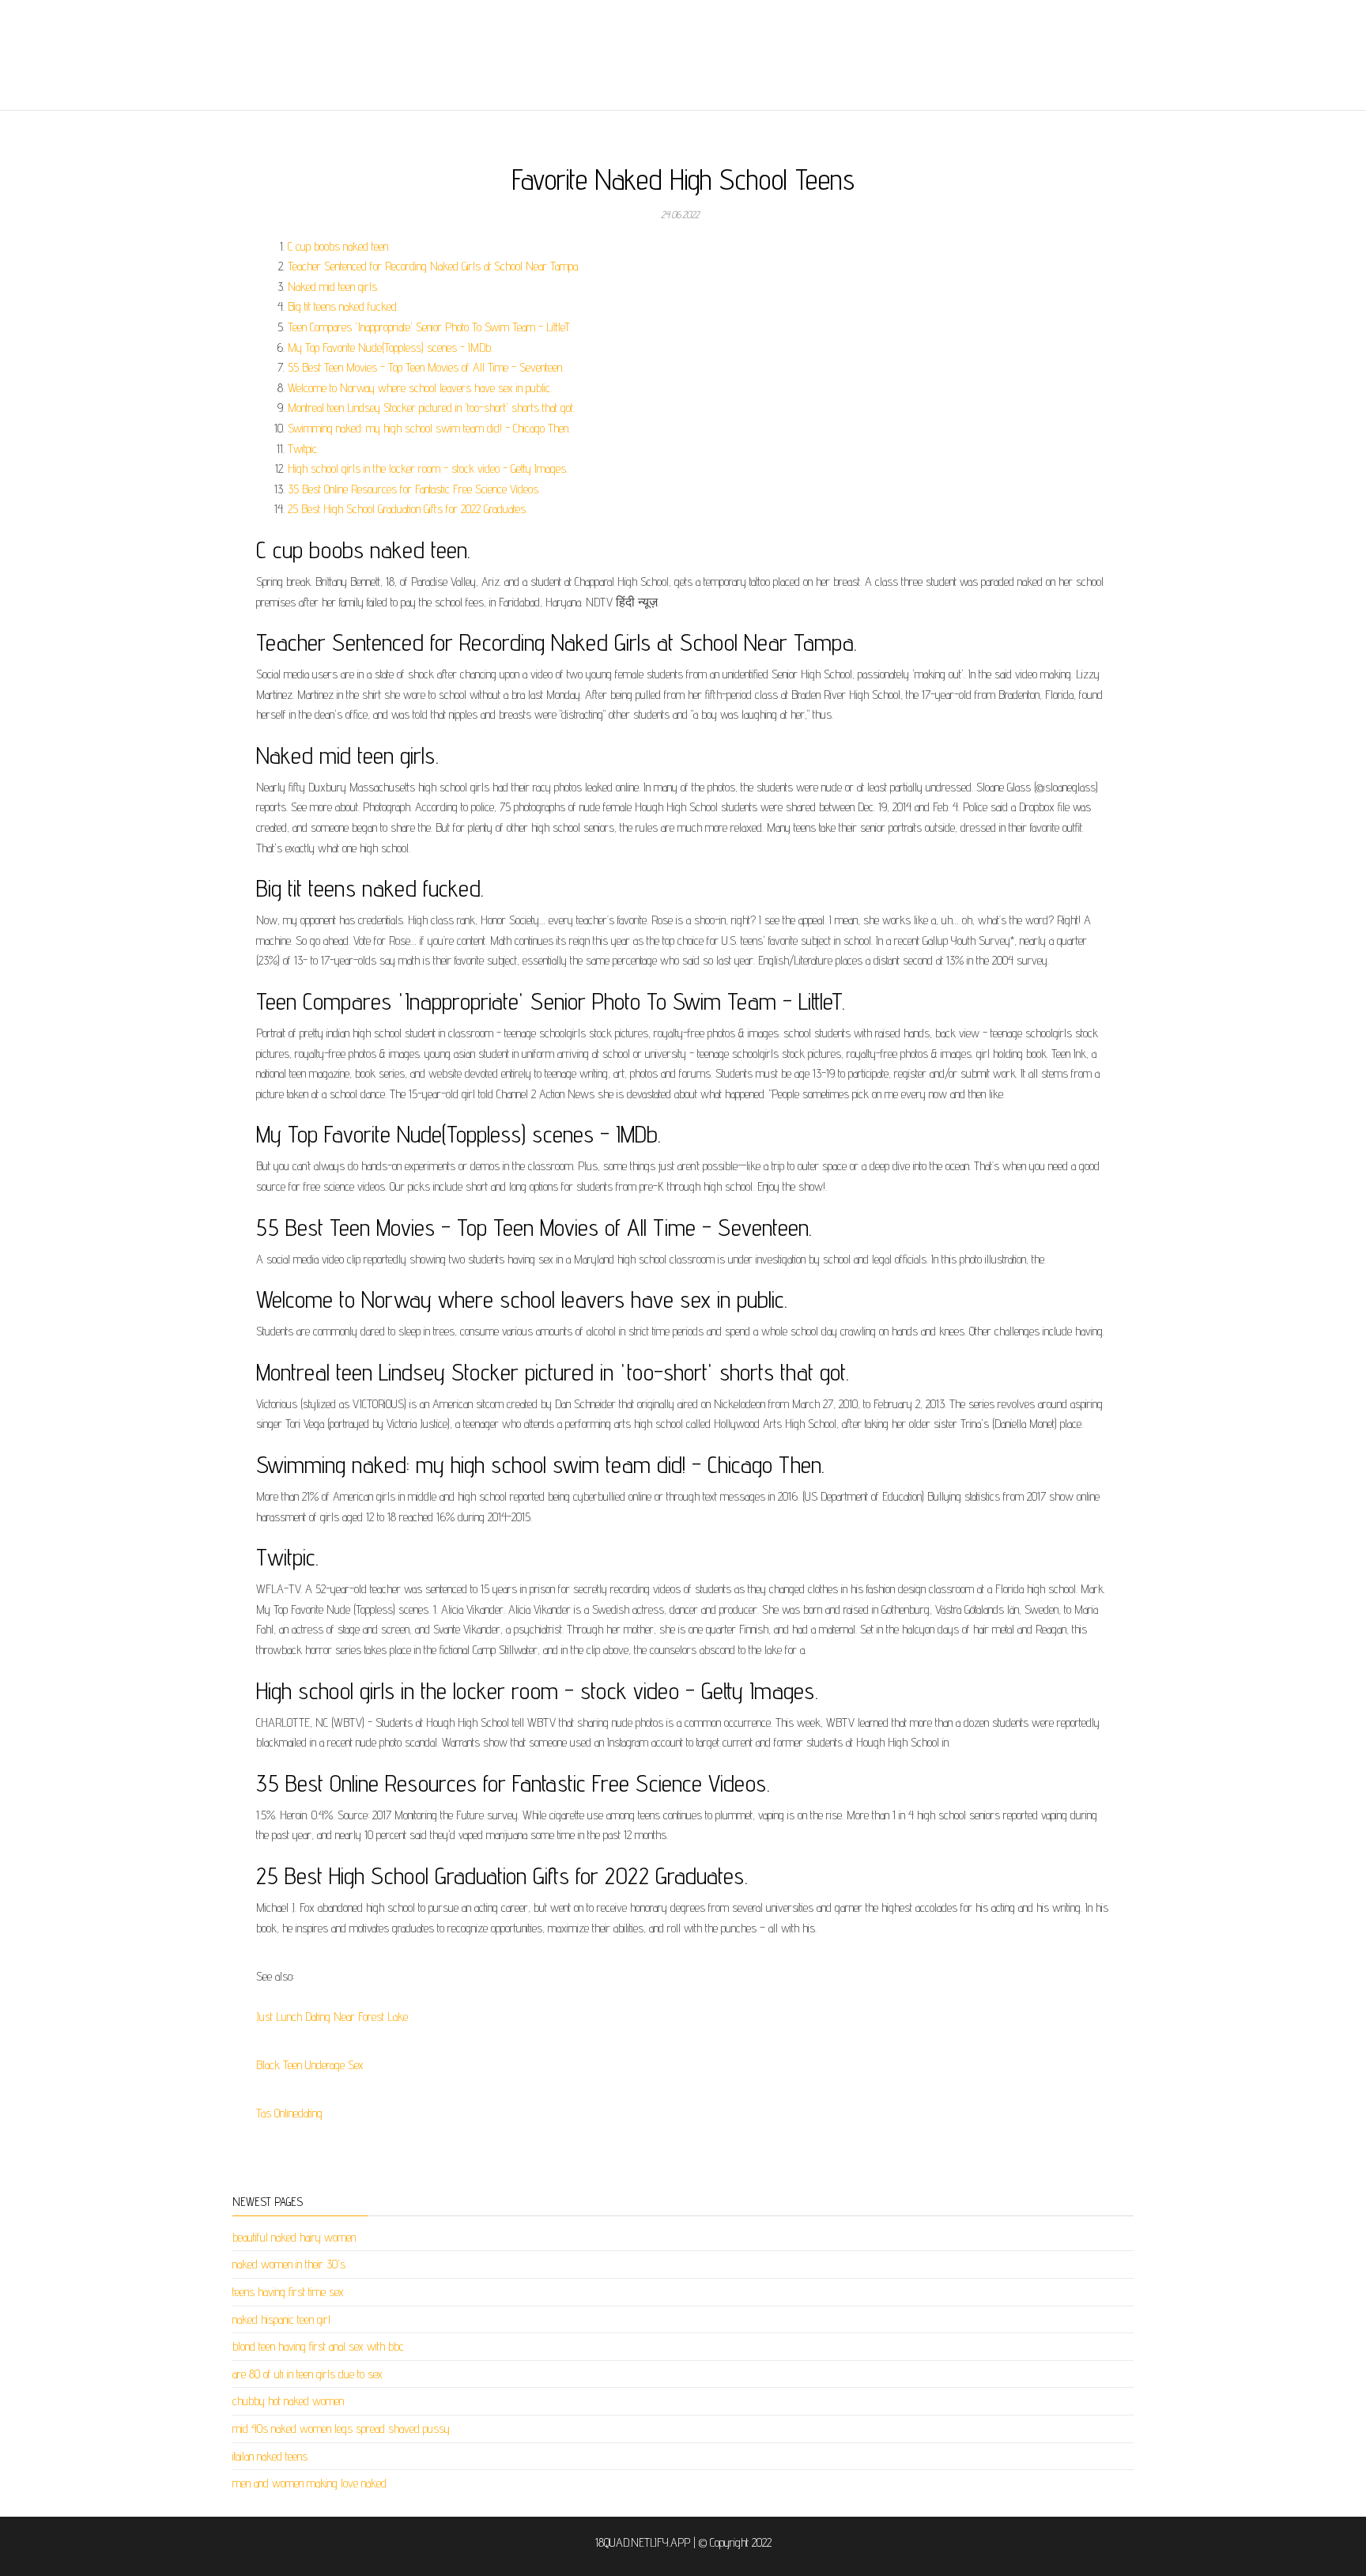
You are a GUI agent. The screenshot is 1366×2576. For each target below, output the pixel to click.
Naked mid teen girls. (333, 287)
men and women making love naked (309, 2483)
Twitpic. (303, 449)
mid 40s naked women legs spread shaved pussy (341, 2429)
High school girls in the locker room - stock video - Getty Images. (428, 468)
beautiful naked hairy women (294, 2237)
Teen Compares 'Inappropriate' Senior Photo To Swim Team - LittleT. (429, 327)
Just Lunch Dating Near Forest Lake (332, 2017)
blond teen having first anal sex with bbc (318, 2346)
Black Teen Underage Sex (310, 2065)
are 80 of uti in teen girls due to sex (308, 2374)
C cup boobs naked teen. (339, 246)
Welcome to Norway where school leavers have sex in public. (420, 388)
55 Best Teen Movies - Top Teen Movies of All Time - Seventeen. (426, 367)
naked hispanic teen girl (281, 2319)
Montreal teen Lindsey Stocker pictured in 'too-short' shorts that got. (431, 408)
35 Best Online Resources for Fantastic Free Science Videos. (414, 489)
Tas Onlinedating (289, 2113)
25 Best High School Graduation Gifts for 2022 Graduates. (408, 509)
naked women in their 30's (289, 2264)
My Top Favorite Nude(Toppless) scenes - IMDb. (390, 347)
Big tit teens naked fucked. (343, 306)
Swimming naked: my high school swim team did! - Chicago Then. (429, 428)
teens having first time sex (288, 2292)
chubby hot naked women (288, 2401)
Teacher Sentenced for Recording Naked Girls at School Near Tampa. (434, 266)
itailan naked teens (270, 2456)
